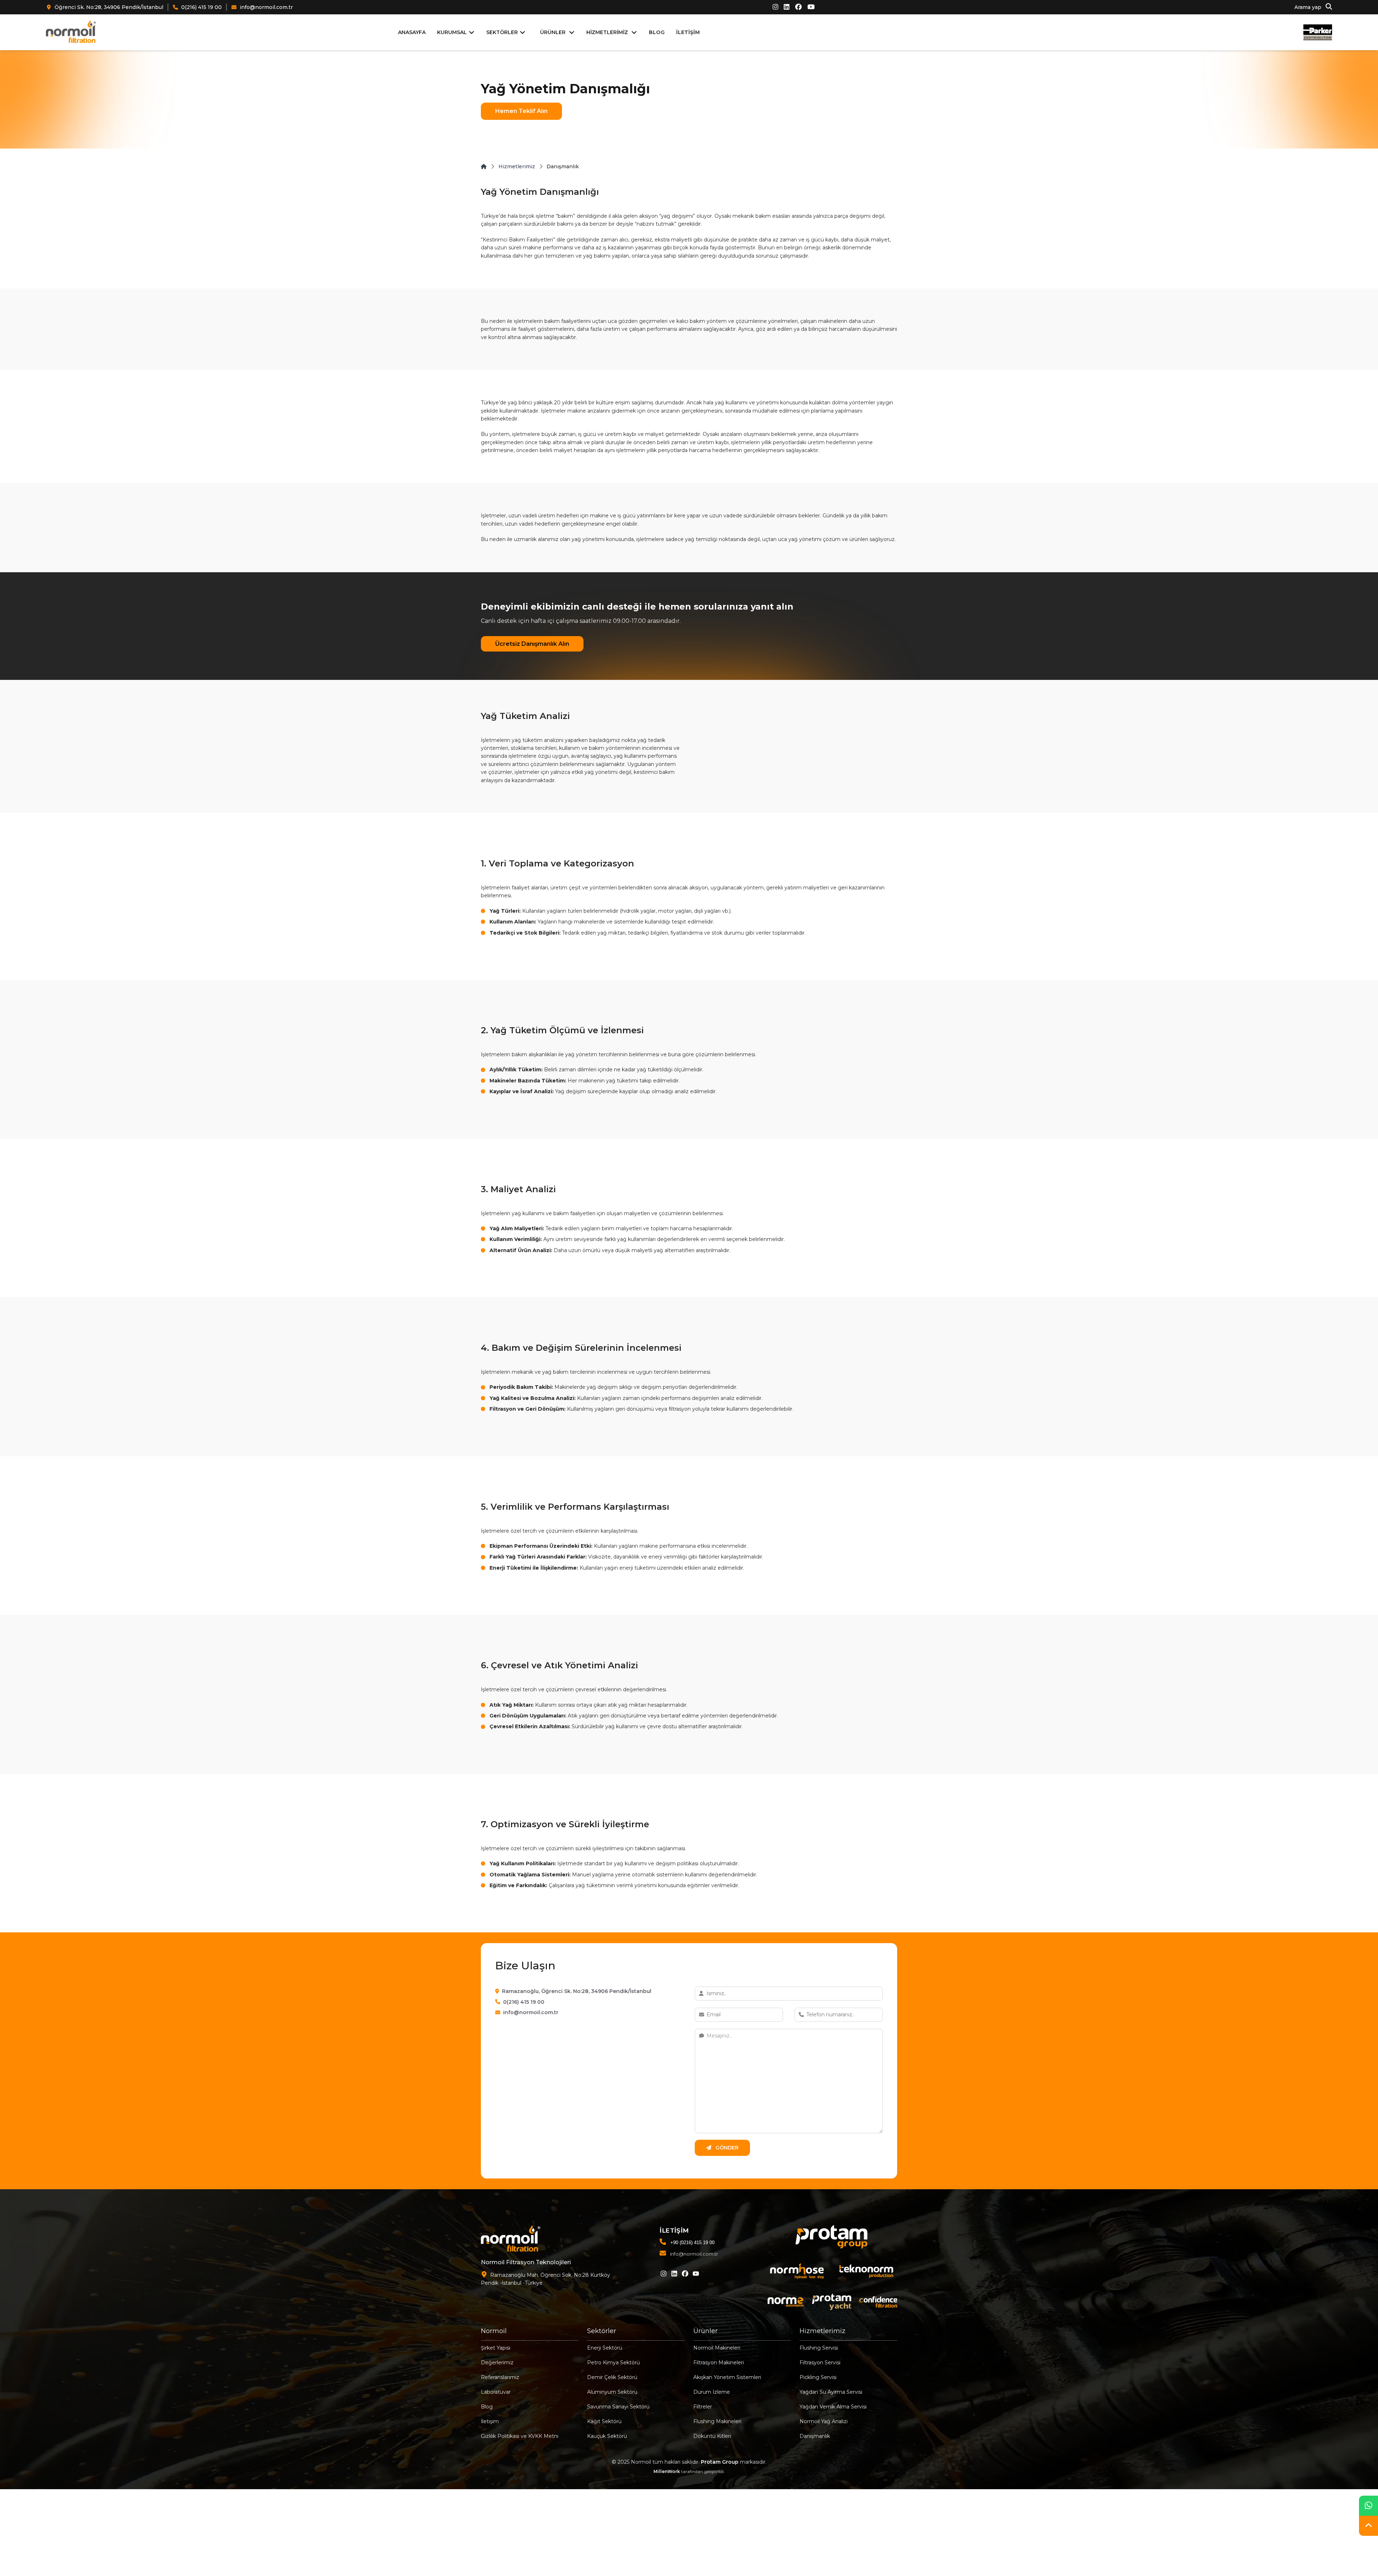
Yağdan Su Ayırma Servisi (831, 2392)
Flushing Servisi (819, 2348)
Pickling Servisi (818, 2377)
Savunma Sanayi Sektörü (618, 2407)
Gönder (726, 2148)
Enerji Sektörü (605, 2348)
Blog (487, 2407)
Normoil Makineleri (717, 2348)
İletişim (490, 2421)
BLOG (657, 32)
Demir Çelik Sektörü (612, 2377)
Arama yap (1309, 8)
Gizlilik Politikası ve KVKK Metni (520, 2436)
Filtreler (703, 2407)
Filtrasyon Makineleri (719, 2363)
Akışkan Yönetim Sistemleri (727, 2377)
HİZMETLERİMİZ (607, 32)
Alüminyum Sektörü (612, 2392)
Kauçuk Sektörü (607, 2436)
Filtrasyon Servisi (820, 2363)
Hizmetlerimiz (517, 166)
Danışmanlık (815, 2436)
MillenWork (667, 2471)
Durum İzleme (712, 2392)
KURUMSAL (452, 32)
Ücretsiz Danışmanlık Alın (532, 644)
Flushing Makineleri (717, 2421)
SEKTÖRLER (502, 32)
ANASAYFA (412, 32)
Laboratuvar (496, 2392)
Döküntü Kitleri (712, 2436)
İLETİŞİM (688, 32)
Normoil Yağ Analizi (824, 2421)
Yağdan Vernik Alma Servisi (833, 2407)
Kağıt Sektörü (604, 2421)
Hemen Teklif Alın (521, 111)
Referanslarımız (500, 2377)
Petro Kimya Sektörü (613, 2363)
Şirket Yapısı (496, 2348)
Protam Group (720, 2462)
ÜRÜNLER (553, 32)
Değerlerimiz (497, 2363)
